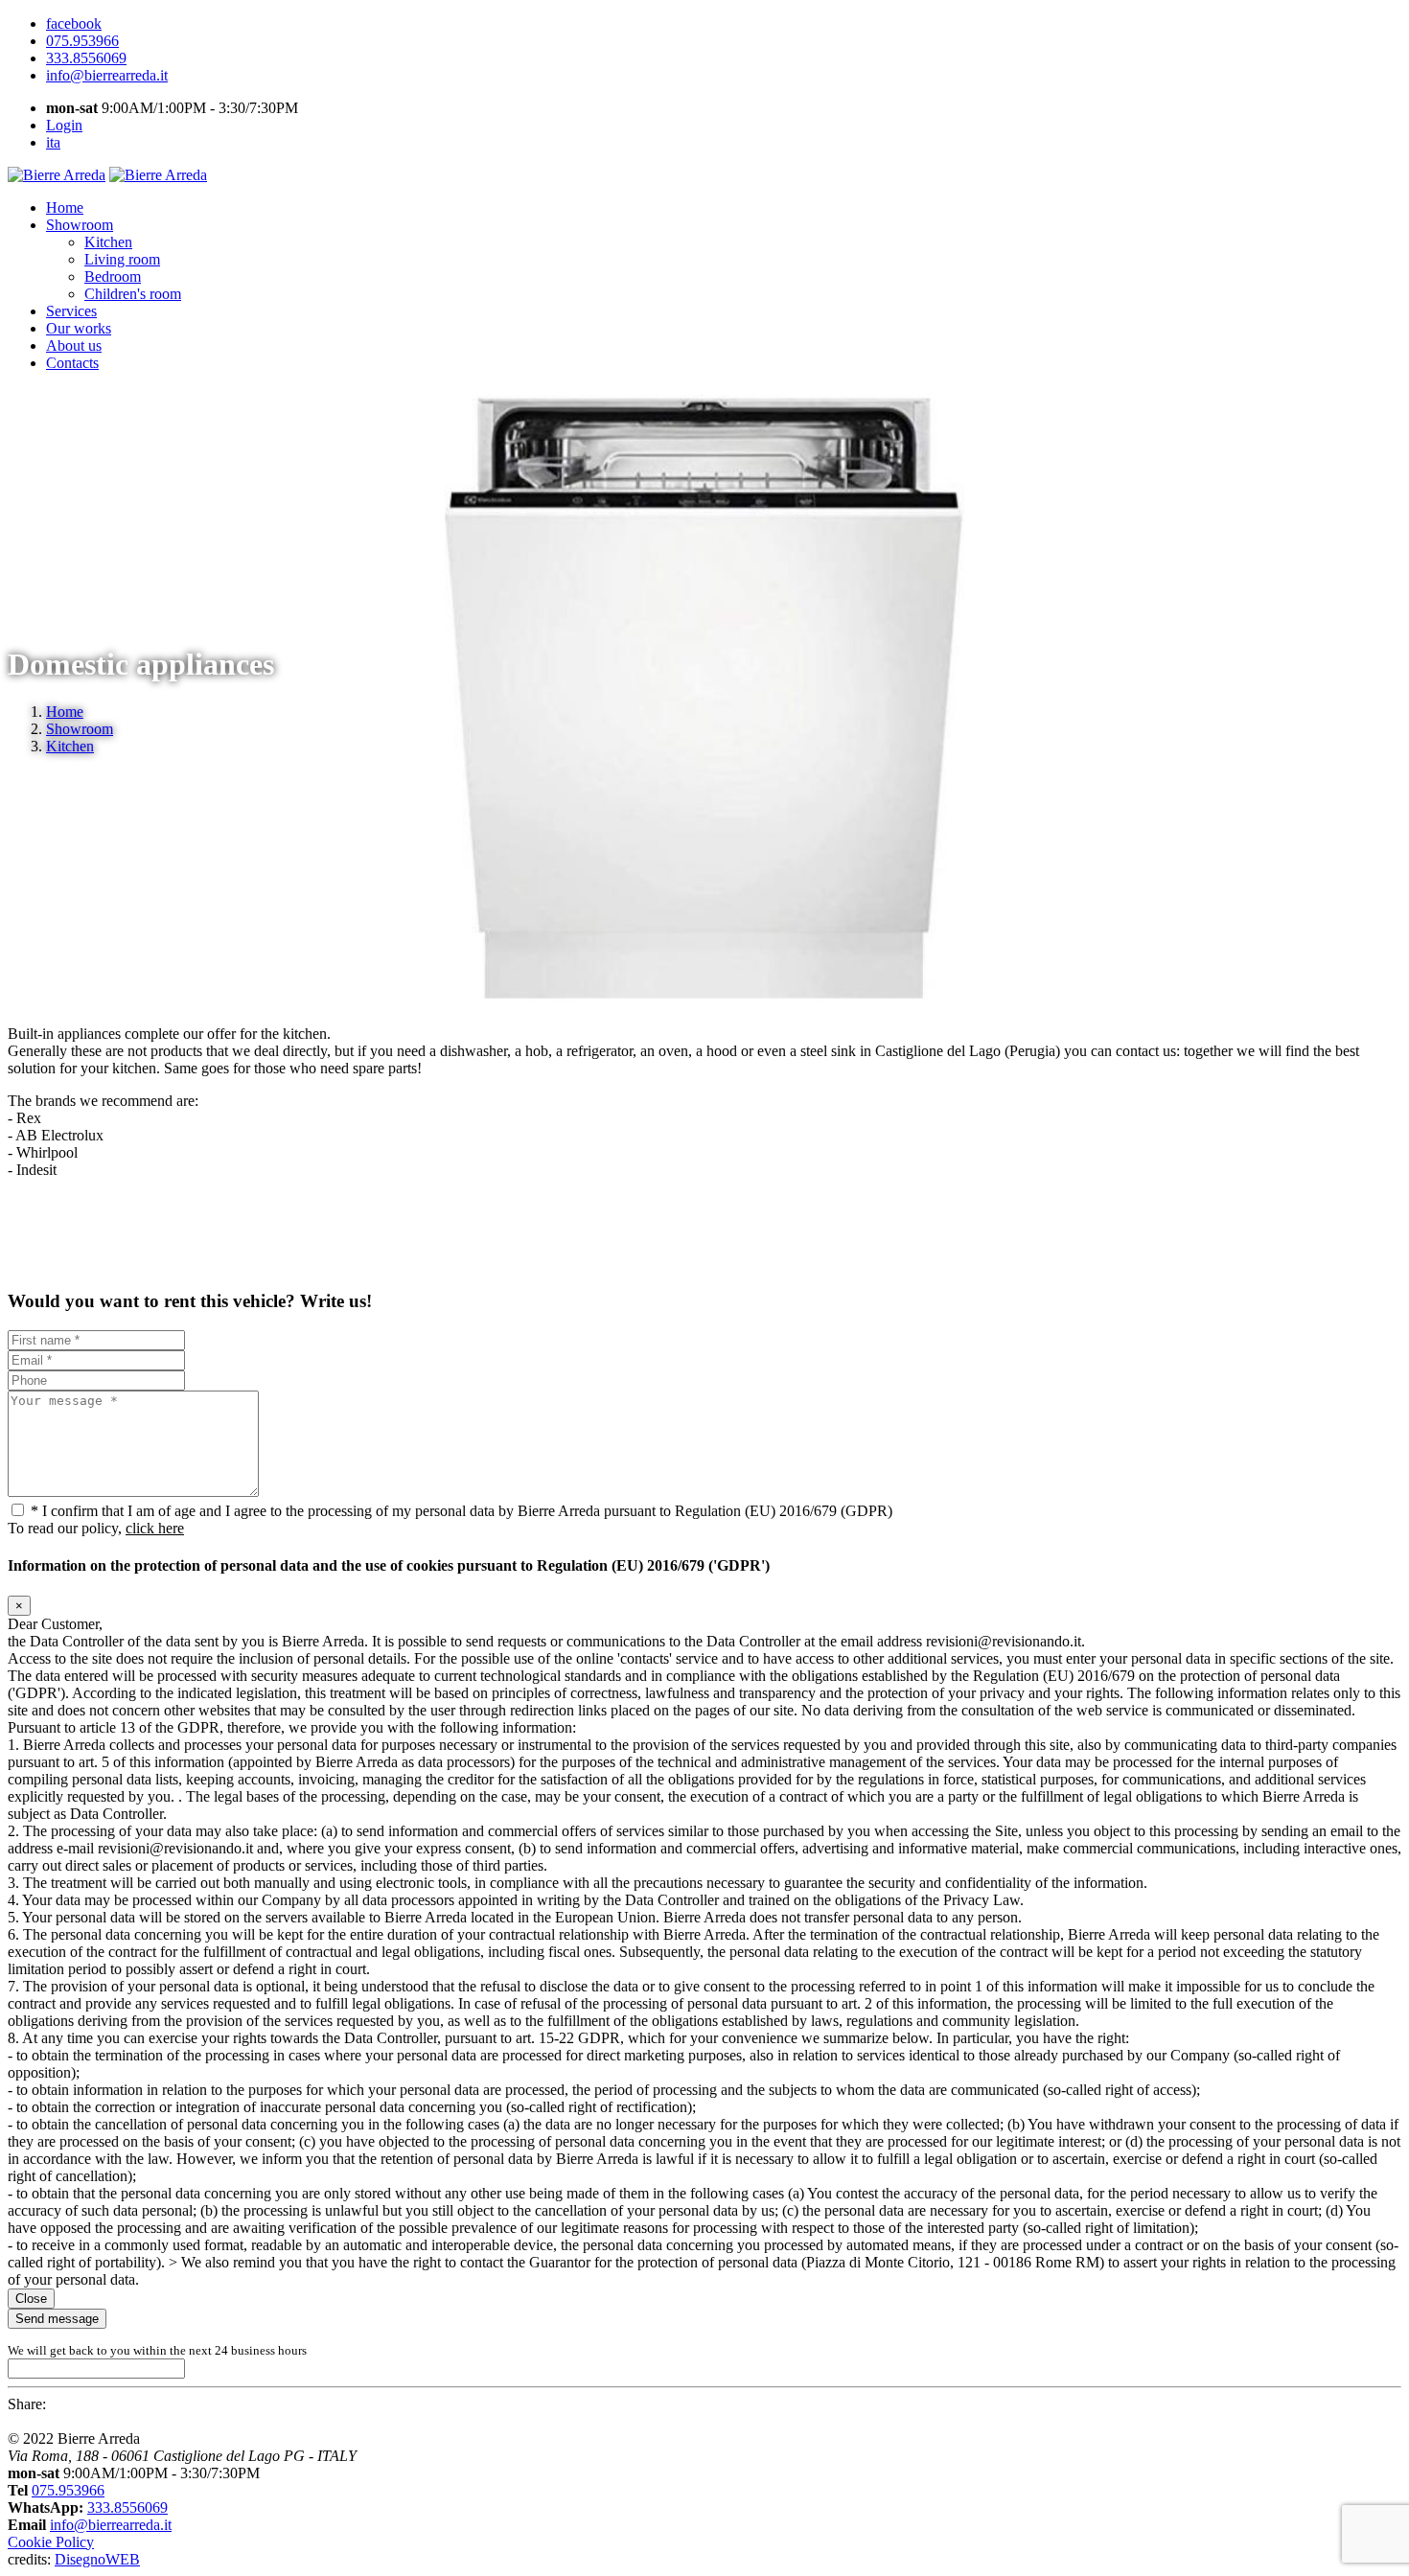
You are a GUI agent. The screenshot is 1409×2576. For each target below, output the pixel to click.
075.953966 (68, 2490)
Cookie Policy (51, 2542)
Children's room (133, 294)
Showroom (80, 729)
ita (53, 142)
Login (64, 125)
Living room (122, 259)
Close (31, 2299)
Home (65, 712)
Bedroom (113, 276)
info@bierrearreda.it (111, 2525)
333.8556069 (127, 2507)
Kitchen (108, 242)
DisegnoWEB (97, 2559)
